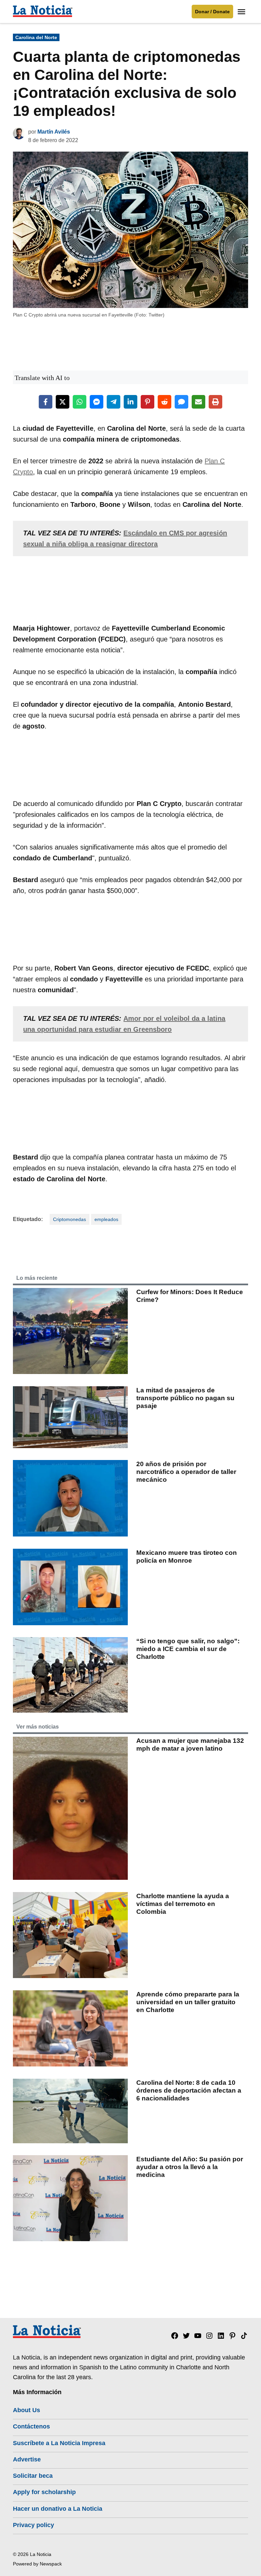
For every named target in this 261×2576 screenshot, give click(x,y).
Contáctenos (31, 2426)
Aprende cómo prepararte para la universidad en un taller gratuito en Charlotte (188, 2002)
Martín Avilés (54, 132)
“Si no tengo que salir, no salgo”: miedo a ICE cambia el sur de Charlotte (188, 1649)
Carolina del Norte (36, 37)
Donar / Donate (212, 12)
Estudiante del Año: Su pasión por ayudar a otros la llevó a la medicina (190, 2167)
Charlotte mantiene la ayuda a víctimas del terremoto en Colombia (183, 1904)
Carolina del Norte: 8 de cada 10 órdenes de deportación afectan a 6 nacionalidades (189, 2090)
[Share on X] (63, 402)
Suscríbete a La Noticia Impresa (59, 2443)
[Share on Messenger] (97, 402)
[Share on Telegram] (114, 402)
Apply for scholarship (44, 2492)
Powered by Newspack (37, 2564)
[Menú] (242, 12)
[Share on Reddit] (164, 402)
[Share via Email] (198, 402)
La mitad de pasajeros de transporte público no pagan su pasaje (185, 1398)
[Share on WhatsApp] (80, 402)
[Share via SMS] (181, 402)
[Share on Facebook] (46, 402)
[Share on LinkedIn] (130, 402)
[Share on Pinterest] (147, 402)
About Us (27, 2410)
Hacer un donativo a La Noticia (58, 2509)
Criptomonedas (69, 1219)
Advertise (27, 2459)
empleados (106, 1219)
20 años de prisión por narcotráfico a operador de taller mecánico (186, 1472)
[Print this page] (215, 402)
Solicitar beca (33, 2476)
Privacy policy (33, 2525)
